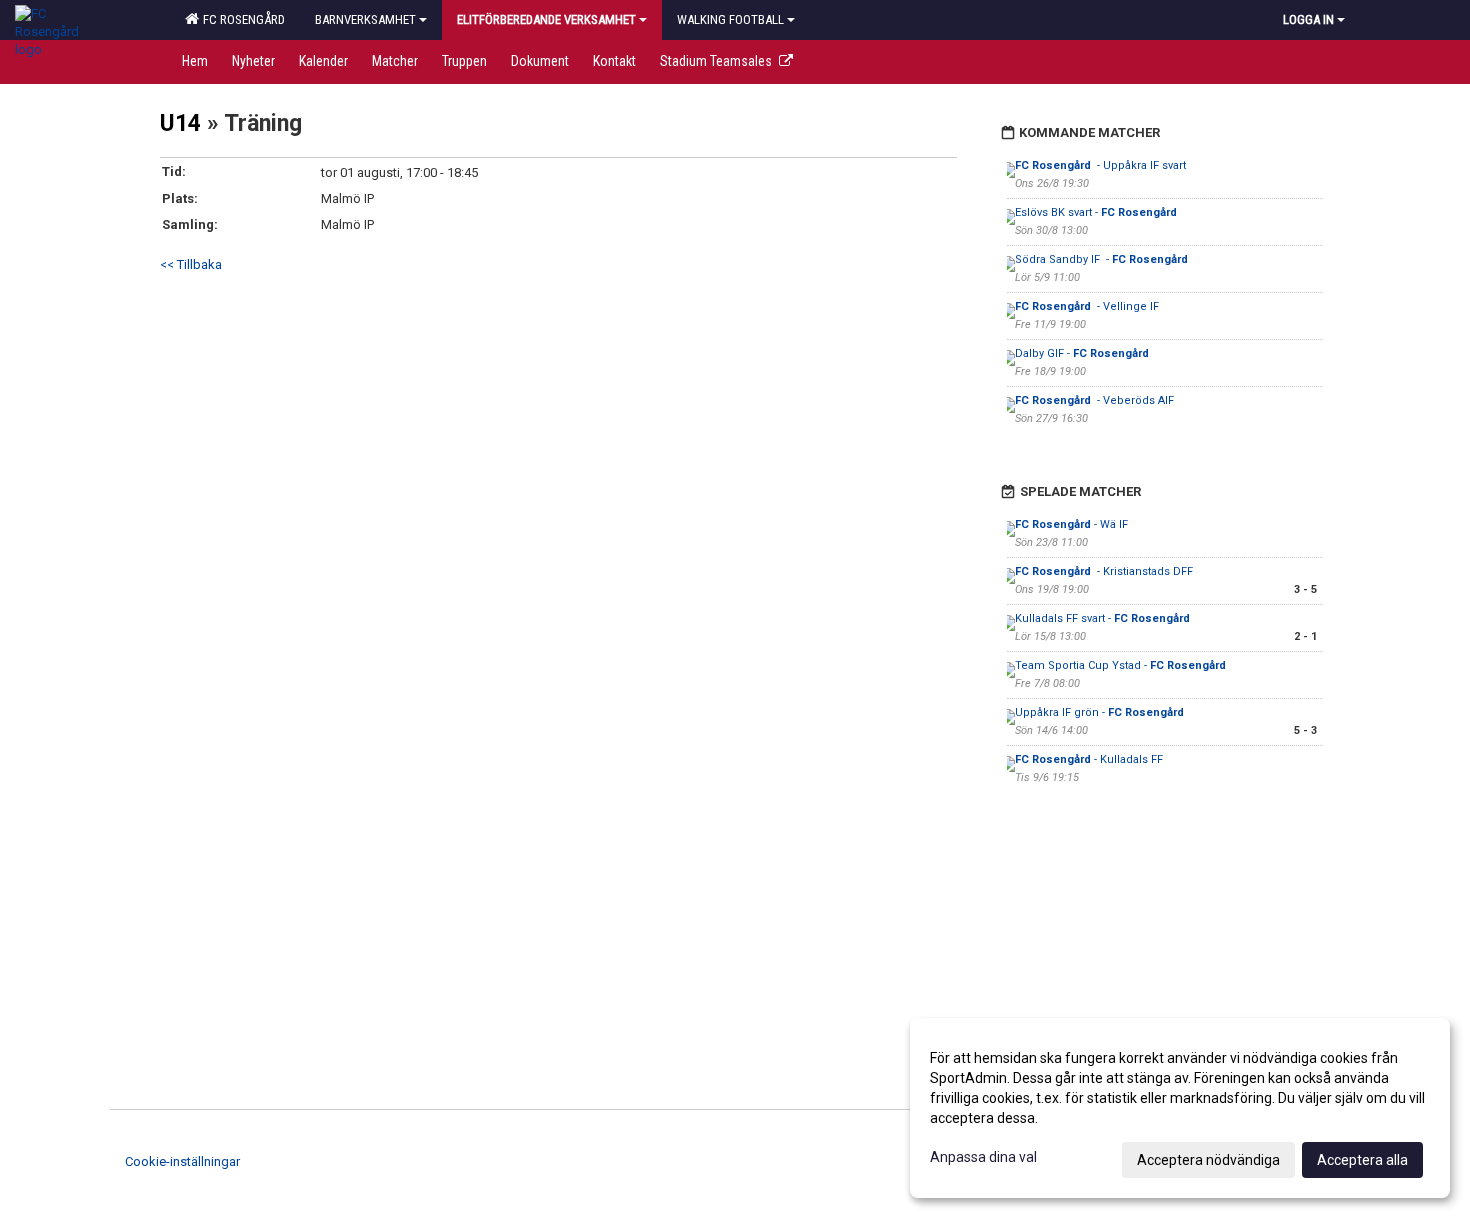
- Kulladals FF (1089, 759)
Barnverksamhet (365, 19)
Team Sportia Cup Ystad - (1120, 665)
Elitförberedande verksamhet (546, 19)
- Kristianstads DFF (1105, 571)
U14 (180, 123)
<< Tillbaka (191, 264)
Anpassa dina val (983, 1157)
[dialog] (1180, 1108)
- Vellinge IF (1087, 306)
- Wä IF (1071, 524)
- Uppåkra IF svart (1100, 165)
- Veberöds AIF (1094, 400)
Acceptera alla (1362, 1160)
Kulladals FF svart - (1104, 618)
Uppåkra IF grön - (1101, 712)
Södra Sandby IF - (1103, 259)
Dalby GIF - (1083, 353)
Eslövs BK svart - (1097, 212)
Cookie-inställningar (182, 1161)
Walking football (730, 19)
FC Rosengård (241, 19)
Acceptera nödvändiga (1208, 1160)
